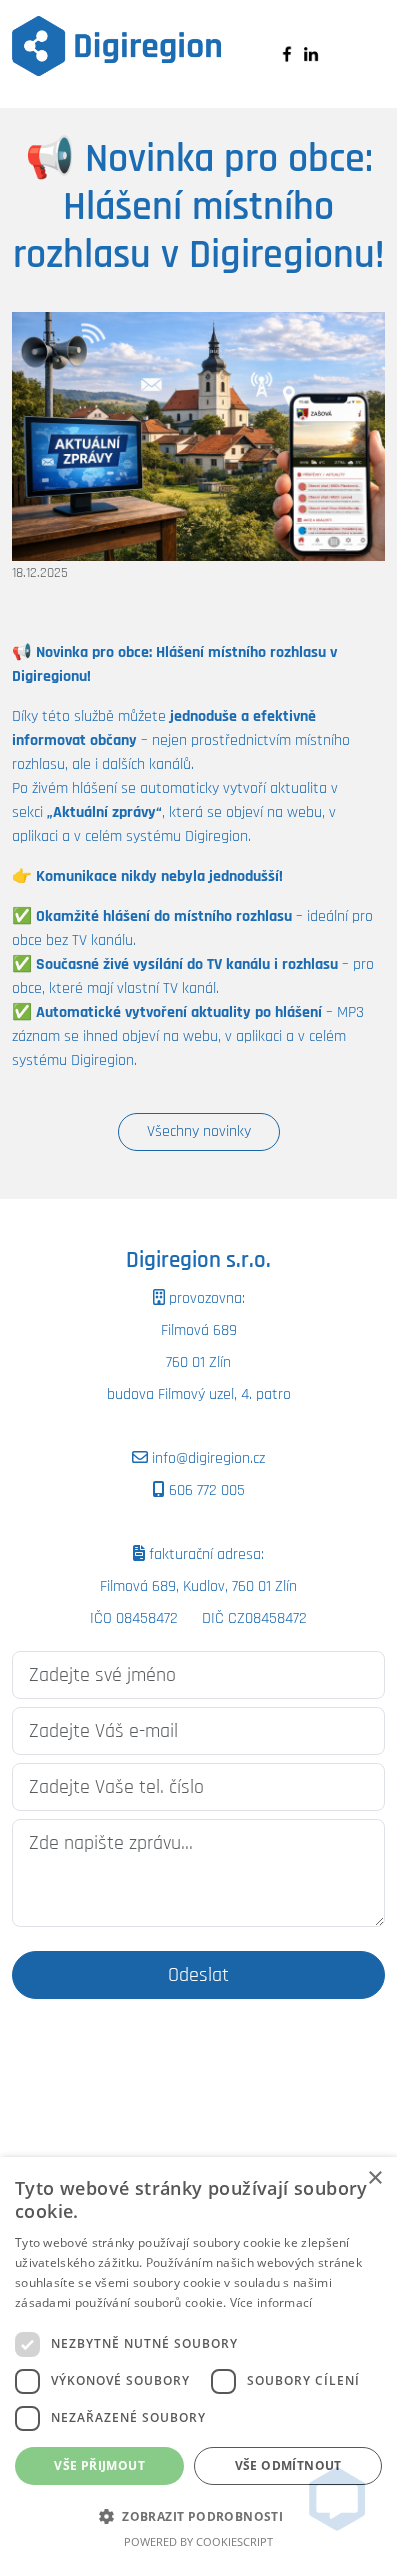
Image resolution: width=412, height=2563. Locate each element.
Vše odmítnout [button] (288, 2465)
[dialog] (198, 2360)
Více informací (271, 2302)
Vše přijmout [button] (99, 2465)
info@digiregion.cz (206, 1458)
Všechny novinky (199, 1131)
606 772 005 (205, 1490)
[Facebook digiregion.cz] (287, 53)
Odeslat (198, 1975)
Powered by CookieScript (198, 2541)
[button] (198, 2516)
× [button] (374, 2178)
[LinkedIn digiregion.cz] (311, 53)
